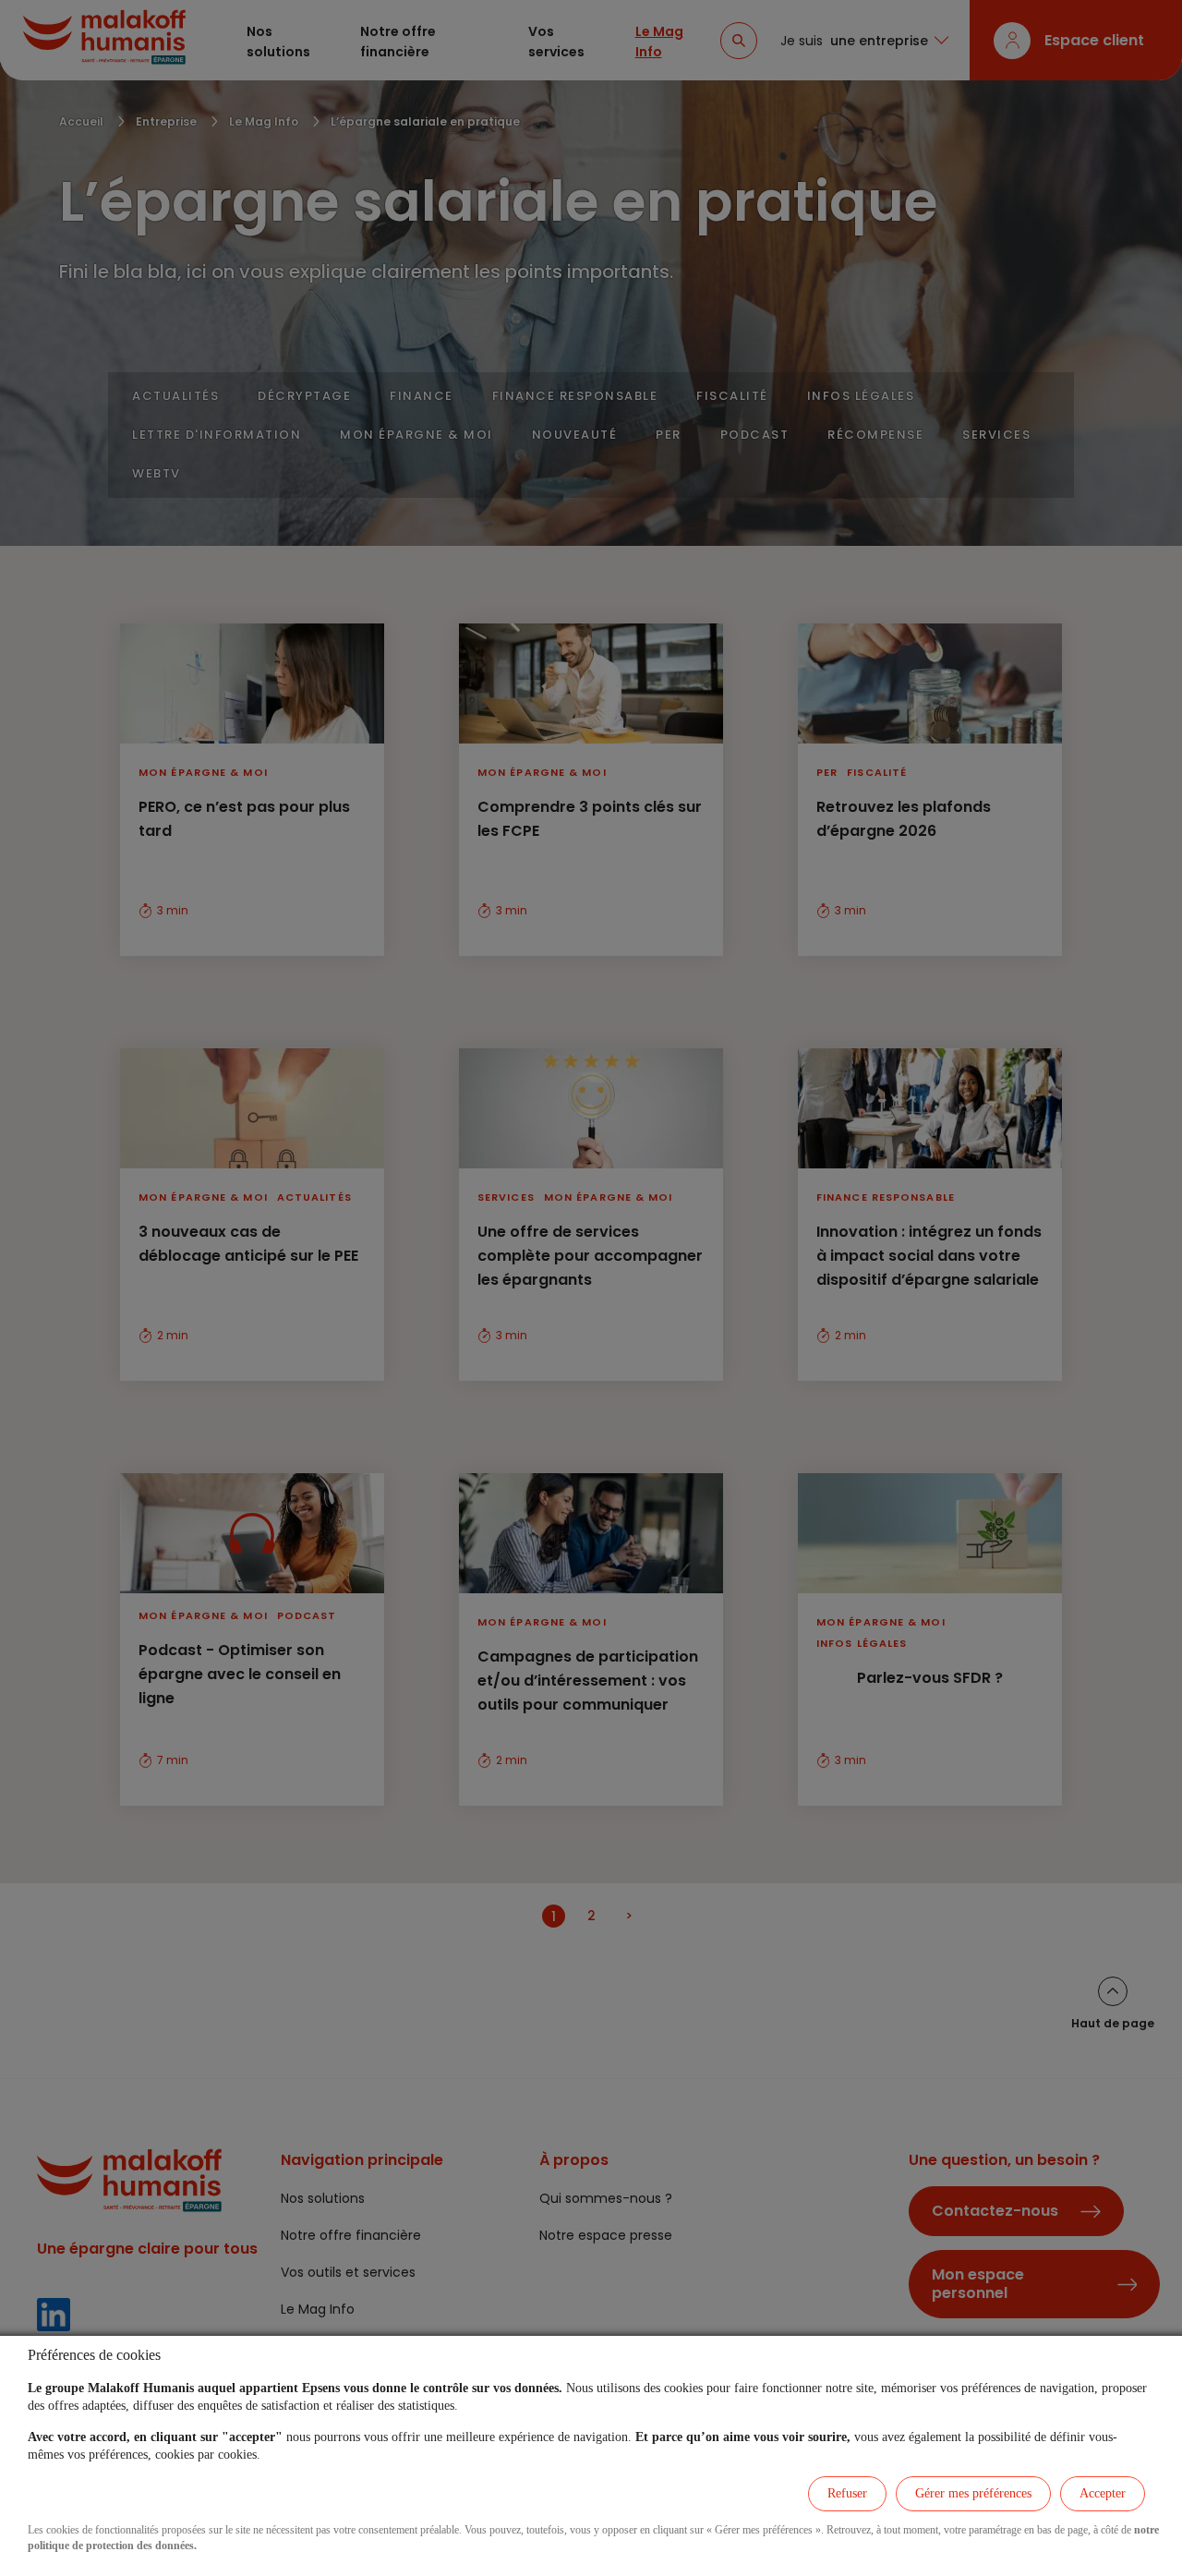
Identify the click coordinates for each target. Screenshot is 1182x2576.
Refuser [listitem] (847, 2493)
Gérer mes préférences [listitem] (973, 2493)
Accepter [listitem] (1103, 2493)
